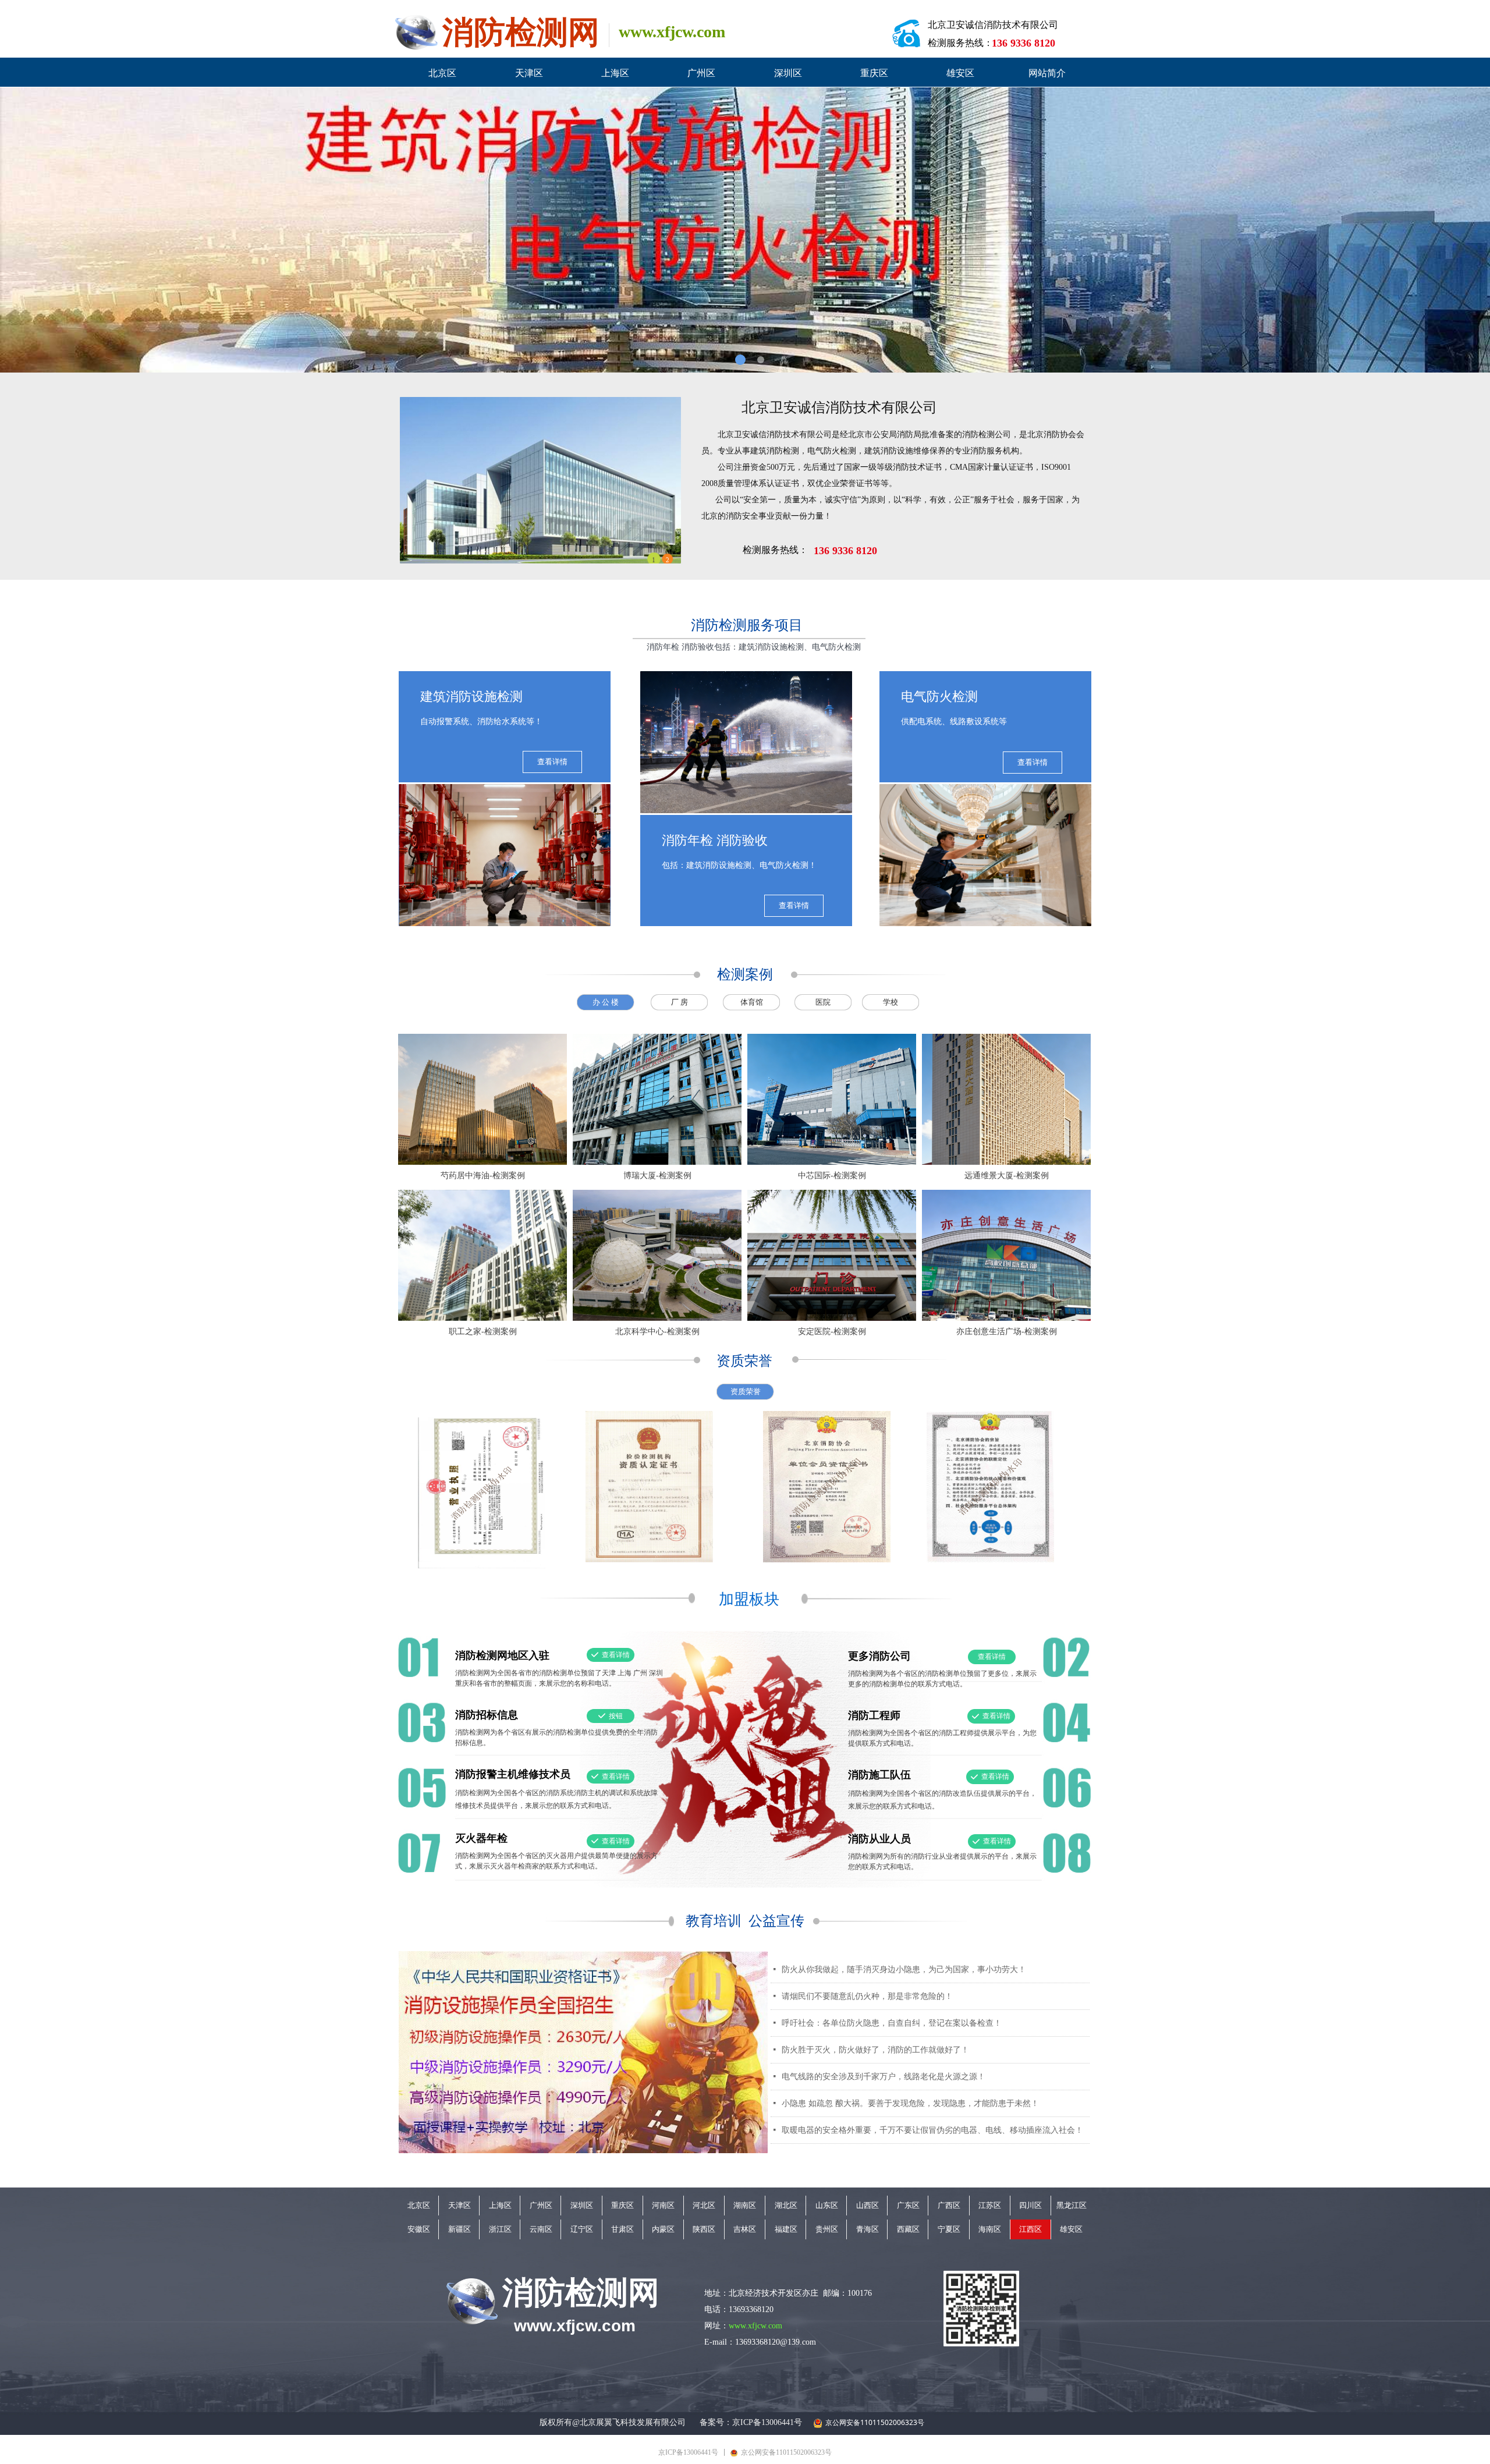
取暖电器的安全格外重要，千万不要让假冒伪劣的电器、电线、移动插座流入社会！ (932, 2130)
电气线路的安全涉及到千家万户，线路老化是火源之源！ (884, 2077)
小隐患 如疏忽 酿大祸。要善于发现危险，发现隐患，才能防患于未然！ (910, 2103)
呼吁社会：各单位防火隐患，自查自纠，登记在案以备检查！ (892, 2023)
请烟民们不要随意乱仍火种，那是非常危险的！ (867, 1996)
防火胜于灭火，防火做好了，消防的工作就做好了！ (875, 2050)
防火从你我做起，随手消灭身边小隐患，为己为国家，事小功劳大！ (904, 1970)
